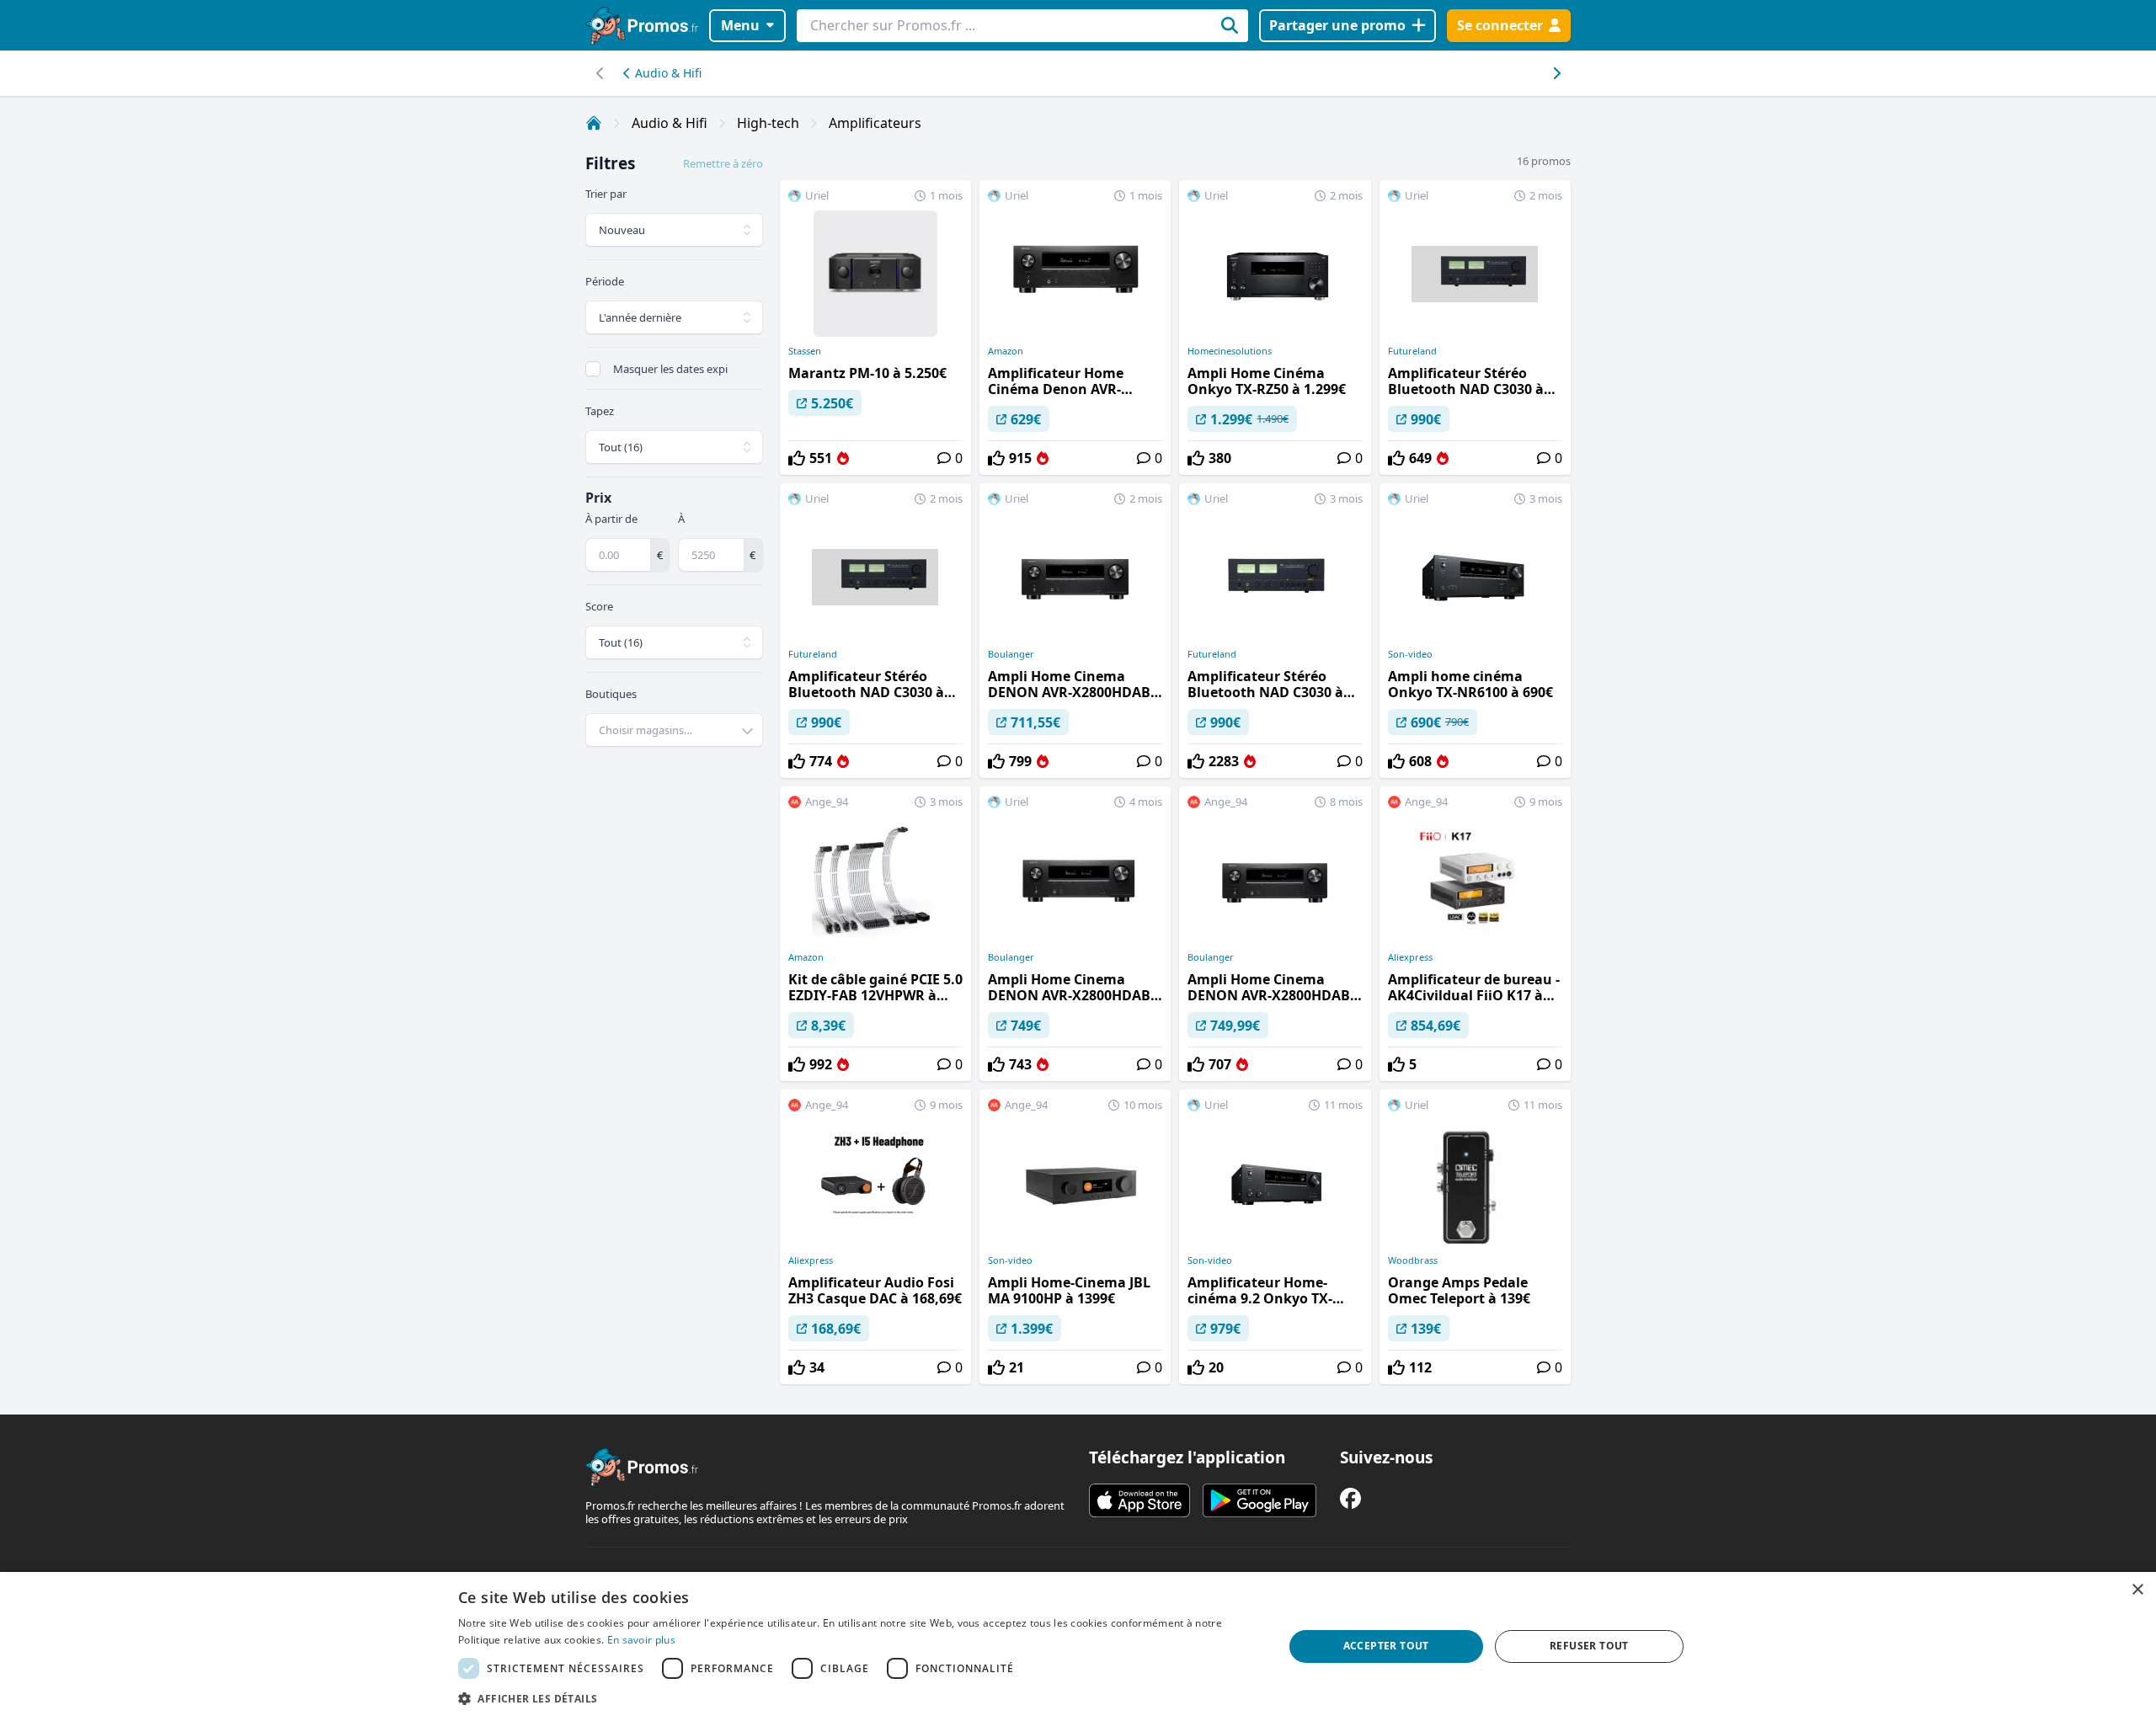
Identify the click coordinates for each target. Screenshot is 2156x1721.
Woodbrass (1413, 1260)
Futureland (1412, 351)
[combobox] (674, 730)
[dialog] (1078, 1646)
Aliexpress (1410, 957)
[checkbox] (593, 369)
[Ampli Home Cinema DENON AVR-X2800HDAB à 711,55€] (1075, 631)
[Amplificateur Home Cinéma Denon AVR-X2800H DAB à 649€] (1075, 328)
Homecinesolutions (1230, 351)
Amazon (1006, 351)
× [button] (2137, 1590)
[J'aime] (797, 458)
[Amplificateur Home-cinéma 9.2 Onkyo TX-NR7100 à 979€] (1275, 1237)
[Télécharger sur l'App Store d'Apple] (1139, 1500)
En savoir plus (641, 1640)
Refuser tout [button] (1589, 1646)
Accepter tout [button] (1386, 1646)
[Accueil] (594, 123)
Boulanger (1011, 654)
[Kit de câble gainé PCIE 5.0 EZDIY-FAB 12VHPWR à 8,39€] (875, 934)
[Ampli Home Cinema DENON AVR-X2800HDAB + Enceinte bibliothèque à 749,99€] (1275, 934)
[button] (858, 1698)
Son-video (1410, 654)
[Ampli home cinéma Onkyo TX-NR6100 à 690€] (1475, 631)
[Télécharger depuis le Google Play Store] (1259, 1500)
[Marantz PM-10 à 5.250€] (875, 328)
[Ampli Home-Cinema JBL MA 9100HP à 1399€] (1075, 1237)
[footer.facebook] (1350, 1498)
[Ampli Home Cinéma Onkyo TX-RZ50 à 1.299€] (1275, 328)
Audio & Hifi (668, 73)
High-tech (768, 123)
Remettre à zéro (723, 163)
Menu (740, 25)
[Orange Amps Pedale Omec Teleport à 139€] (1475, 1237)
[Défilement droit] (600, 73)
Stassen (805, 351)
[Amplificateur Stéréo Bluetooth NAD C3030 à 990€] (1475, 328)
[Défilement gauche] (1556, 73)
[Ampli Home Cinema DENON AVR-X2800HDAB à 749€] (1075, 934)
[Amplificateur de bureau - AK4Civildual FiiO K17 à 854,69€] (1475, 934)
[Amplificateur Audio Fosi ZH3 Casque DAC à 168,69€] (875, 1237)
